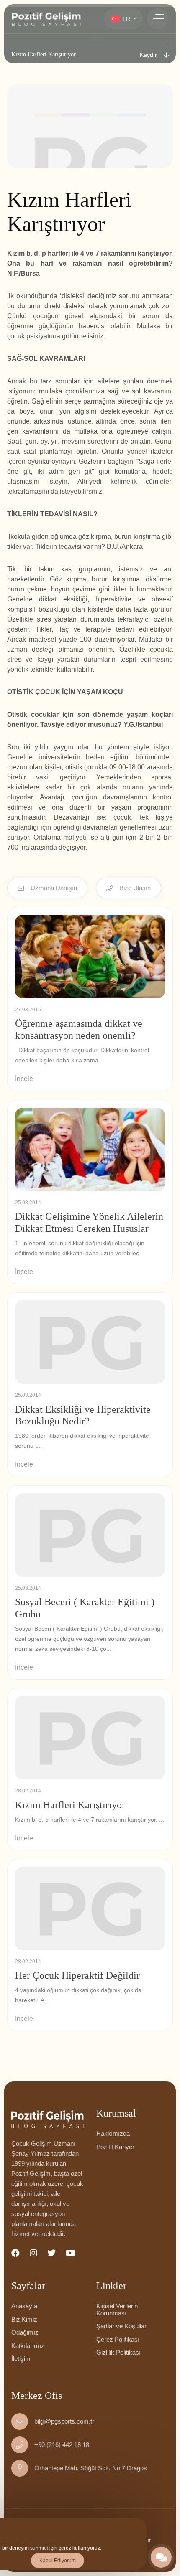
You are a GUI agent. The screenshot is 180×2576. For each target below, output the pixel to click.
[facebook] (15, 2253)
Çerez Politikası (118, 2339)
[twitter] (51, 2253)
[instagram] (33, 2253)
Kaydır (148, 55)
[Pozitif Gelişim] (48, 2119)
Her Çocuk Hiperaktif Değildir (77, 1975)
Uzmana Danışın (54, 888)
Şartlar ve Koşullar (121, 2326)
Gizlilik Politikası (118, 2352)
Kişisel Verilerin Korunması (117, 2310)
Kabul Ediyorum (58, 2561)
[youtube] (71, 2253)
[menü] (157, 19)
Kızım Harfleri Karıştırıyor (70, 1805)
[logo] (46, 19)
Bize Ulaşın (135, 888)
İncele (24, 1079)
